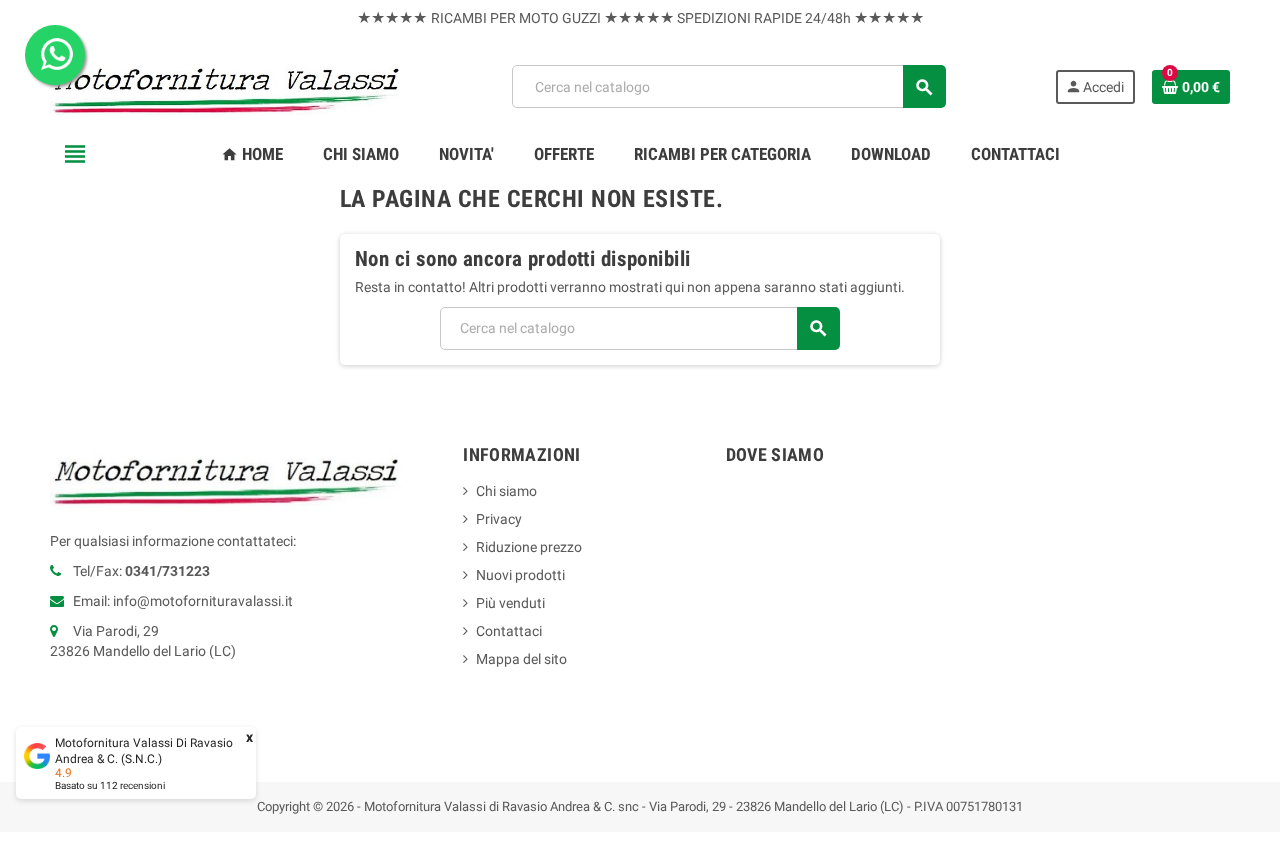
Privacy (499, 519)
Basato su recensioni (110, 785)
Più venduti (510, 603)
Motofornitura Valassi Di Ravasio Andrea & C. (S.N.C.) (144, 751)
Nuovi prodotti (520, 575)
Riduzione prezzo (529, 547)
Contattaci (509, 631)
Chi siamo (506, 491)
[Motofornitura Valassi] (227, 86)
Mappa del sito (521, 659)
